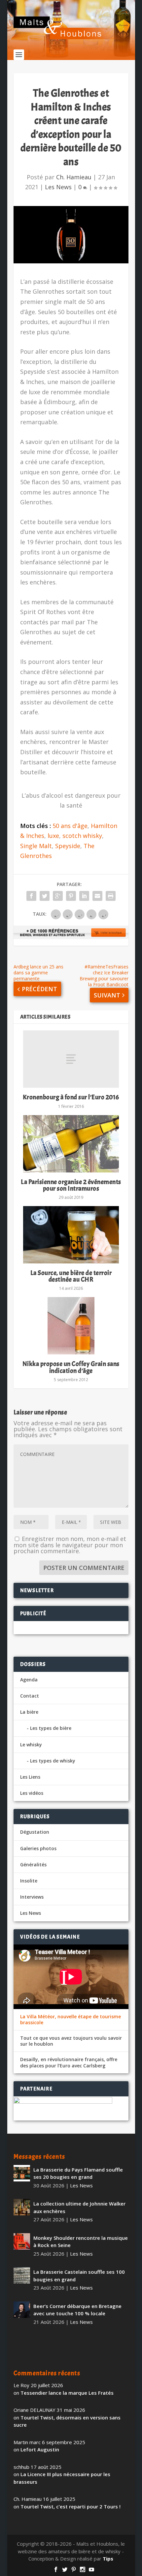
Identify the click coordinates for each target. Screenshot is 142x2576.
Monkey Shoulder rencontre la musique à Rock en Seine (81, 2242)
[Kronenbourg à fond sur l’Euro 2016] (71, 1059)
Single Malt (36, 846)
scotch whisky (82, 836)
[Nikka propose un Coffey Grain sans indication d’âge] (71, 1326)
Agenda (29, 1680)
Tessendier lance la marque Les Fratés (67, 2393)
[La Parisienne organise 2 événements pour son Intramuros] (71, 1144)
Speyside (68, 846)
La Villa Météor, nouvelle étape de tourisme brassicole (71, 2020)
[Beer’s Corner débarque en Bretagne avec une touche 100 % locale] (22, 2310)
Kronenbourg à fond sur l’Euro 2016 (71, 1097)
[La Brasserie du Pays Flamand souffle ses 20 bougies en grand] (22, 2173)
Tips (108, 2559)
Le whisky (31, 1745)
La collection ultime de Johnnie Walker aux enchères (79, 2207)
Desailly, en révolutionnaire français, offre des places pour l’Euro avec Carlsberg (69, 2062)
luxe (53, 836)
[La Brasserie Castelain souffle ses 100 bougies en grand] (22, 2275)
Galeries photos (38, 1848)
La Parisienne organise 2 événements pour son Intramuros (71, 1185)
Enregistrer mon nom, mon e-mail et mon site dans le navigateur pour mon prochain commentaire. (70, 1545)
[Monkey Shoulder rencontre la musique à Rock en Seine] (22, 2241)
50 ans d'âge (70, 826)
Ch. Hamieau (74, 177)
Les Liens (30, 1777)
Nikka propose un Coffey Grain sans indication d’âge (71, 1367)
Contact (30, 1696)
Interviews (32, 1897)
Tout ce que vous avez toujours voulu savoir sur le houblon (71, 2041)
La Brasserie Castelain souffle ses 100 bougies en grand (79, 2276)
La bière (29, 1712)
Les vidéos (32, 1793)
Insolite (29, 1881)
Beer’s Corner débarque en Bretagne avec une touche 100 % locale (77, 2310)
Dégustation (35, 1832)
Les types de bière (51, 1728)
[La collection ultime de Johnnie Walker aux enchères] (22, 2207)
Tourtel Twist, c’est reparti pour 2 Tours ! (71, 2506)
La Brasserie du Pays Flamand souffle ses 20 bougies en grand (78, 2173)
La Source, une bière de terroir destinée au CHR (71, 1276)
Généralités (33, 1865)
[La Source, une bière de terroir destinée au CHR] (71, 1235)
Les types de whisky (53, 1761)
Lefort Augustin (40, 2449)
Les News (58, 187)
